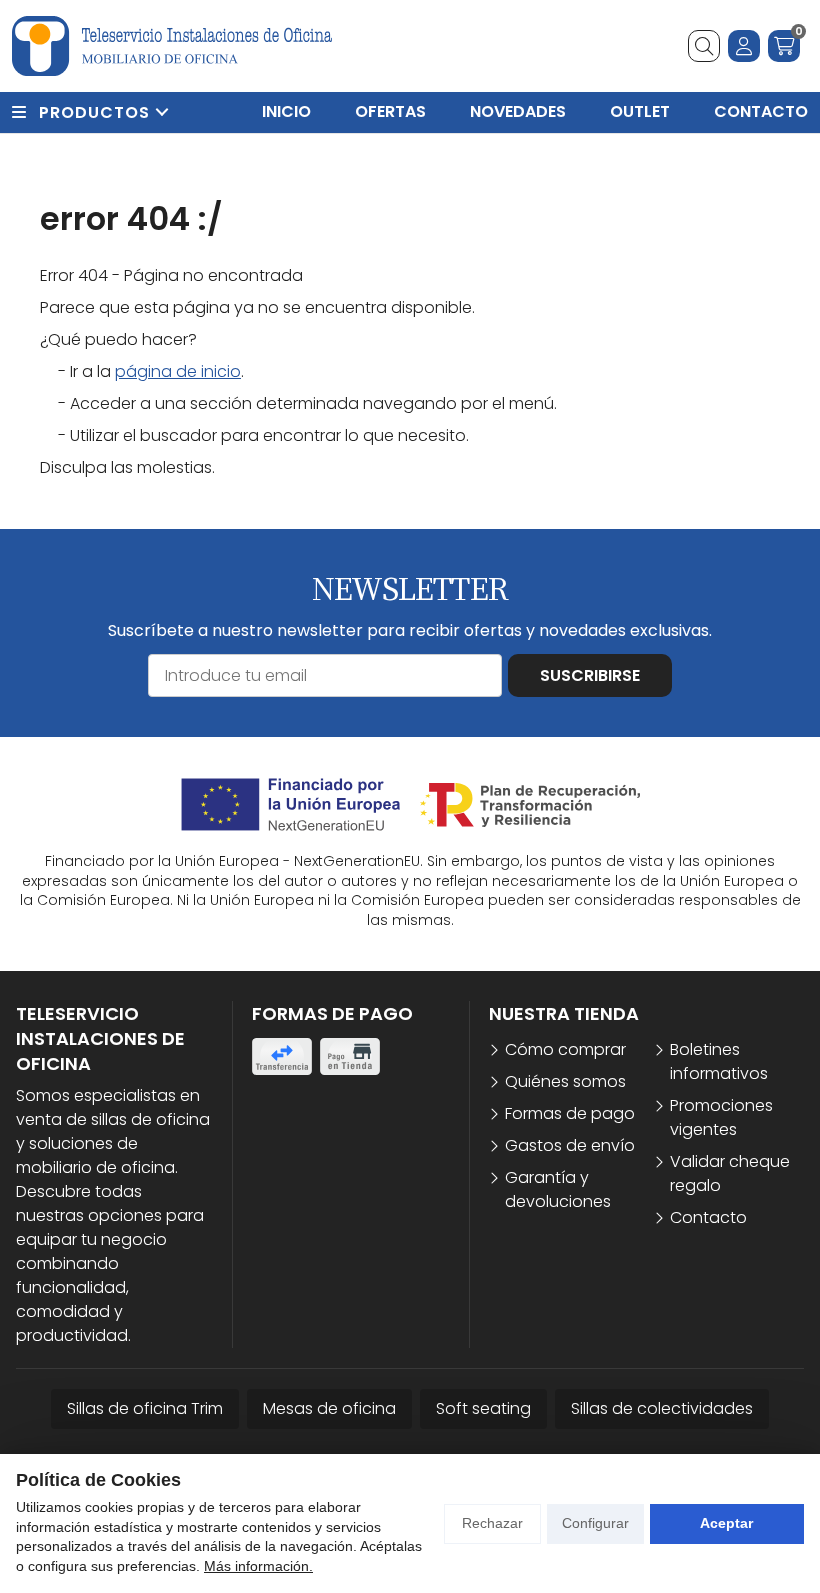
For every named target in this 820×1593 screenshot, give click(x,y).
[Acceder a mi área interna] (744, 46)
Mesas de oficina (329, 1408)
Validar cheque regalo (730, 1173)
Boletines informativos (719, 1061)
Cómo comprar (565, 1049)
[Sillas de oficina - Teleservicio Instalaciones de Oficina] (172, 46)
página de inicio (178, 371)
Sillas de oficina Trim (145, 1408)
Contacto (708, 1217)
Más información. (258, 1566)
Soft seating (483, 1408)
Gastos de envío (570, 1145)
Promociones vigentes (721, 1117)
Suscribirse (590, 675)
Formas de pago (570, 1113)
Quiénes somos (565, 1081)
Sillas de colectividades (662, 1408)
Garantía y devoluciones (558, 1189)
